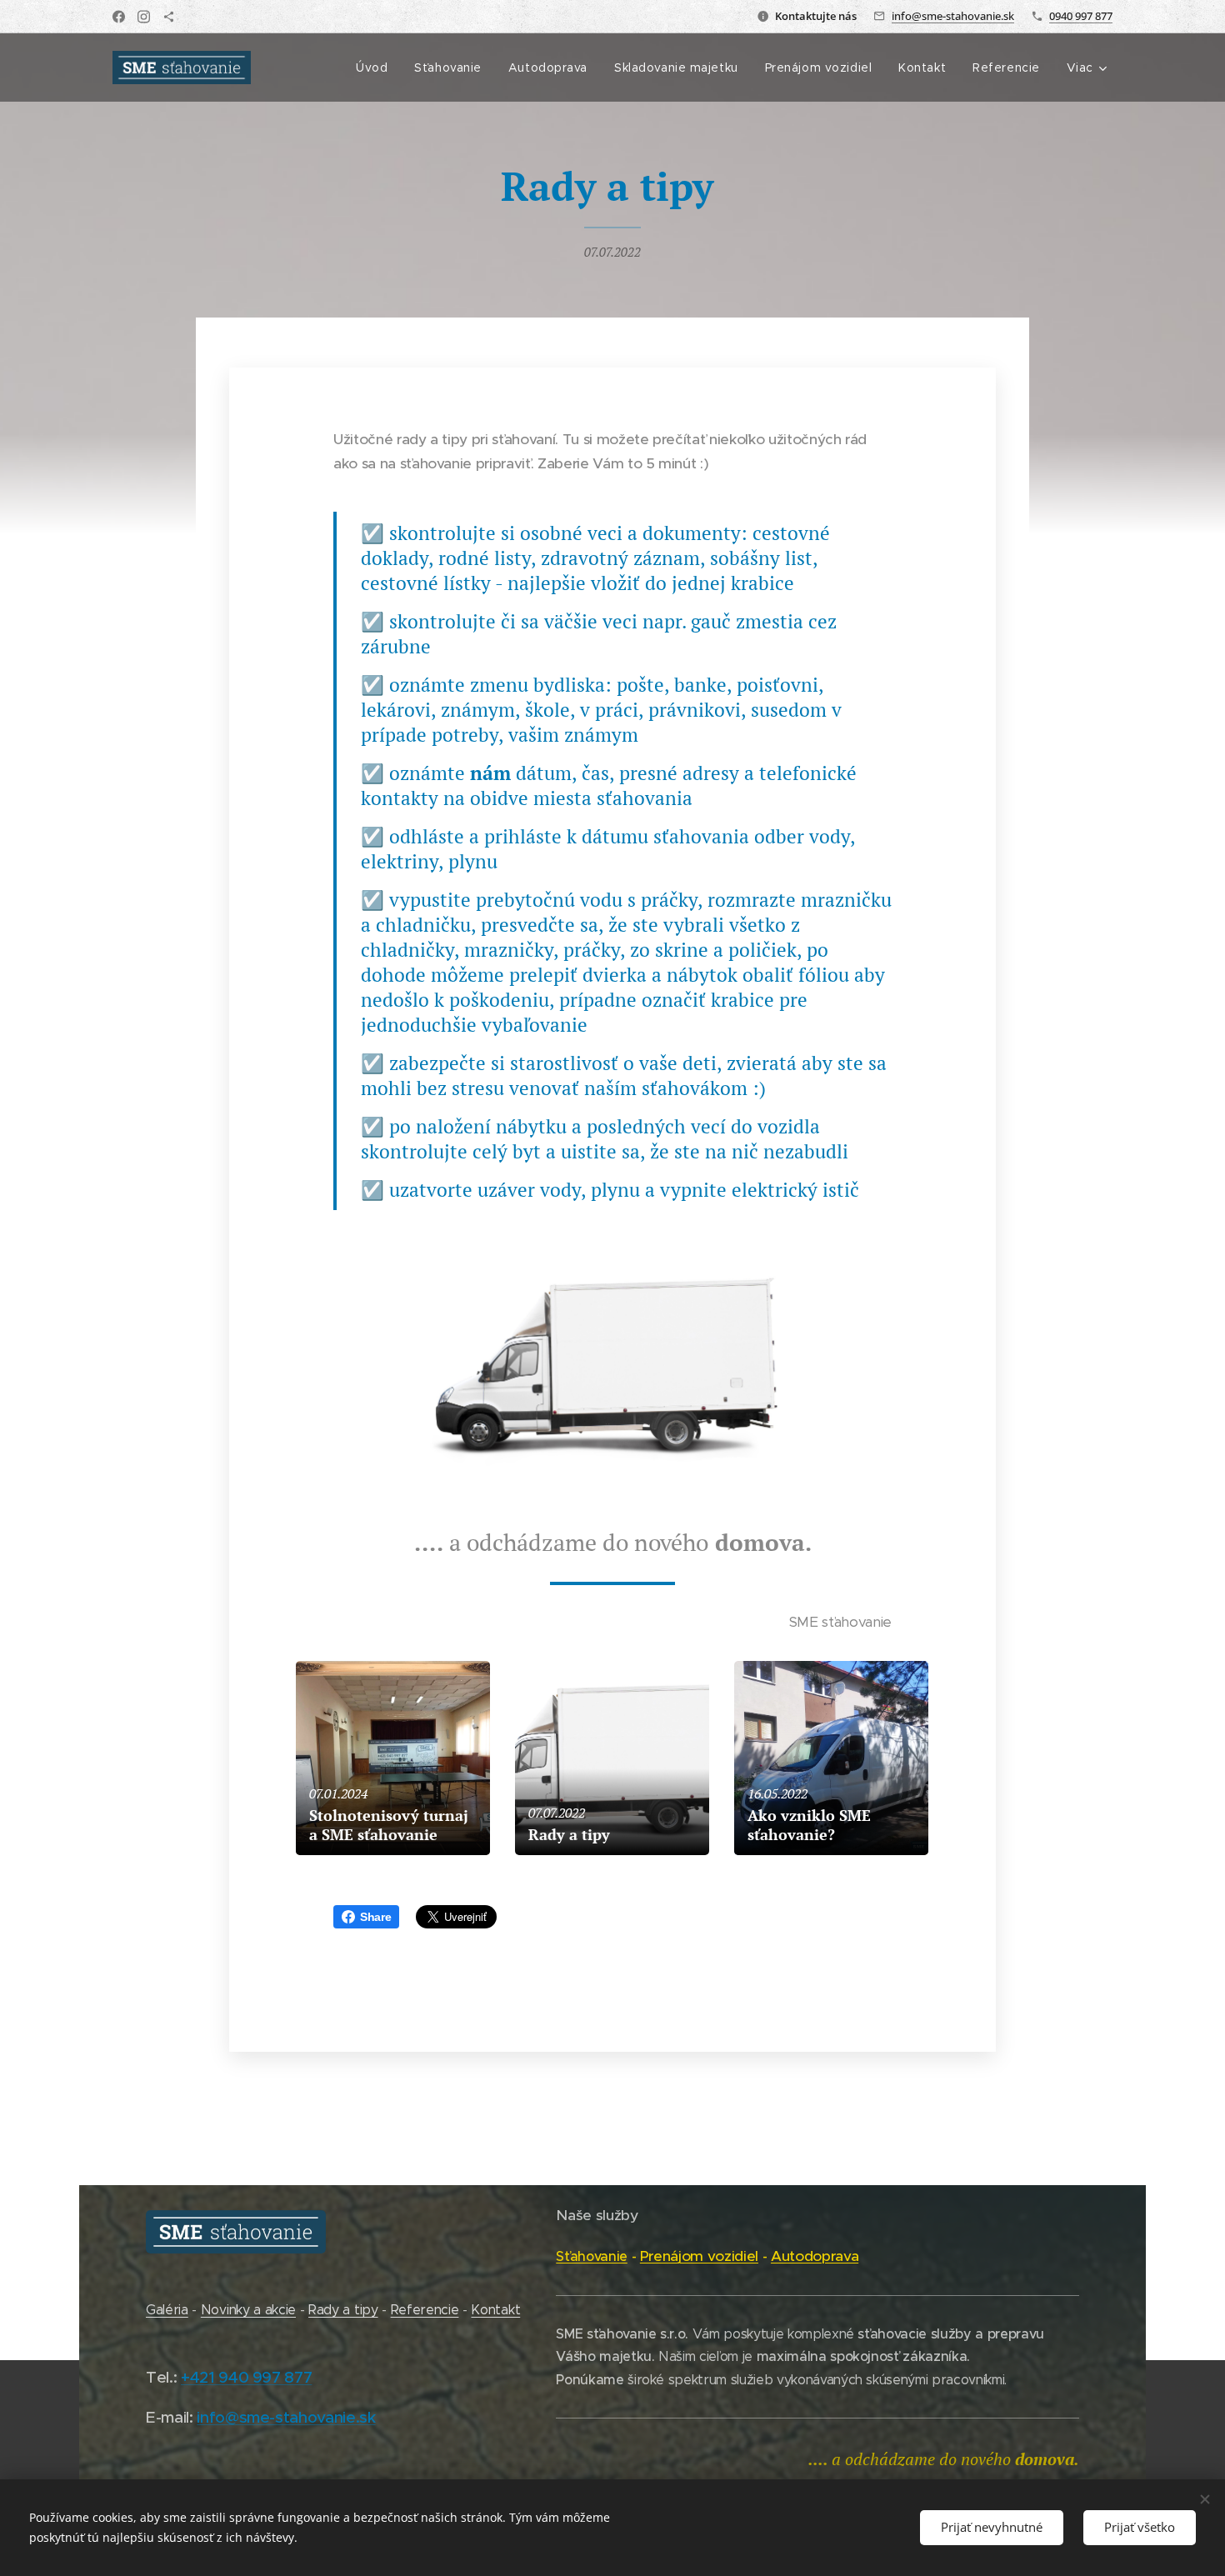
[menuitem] (376, 68)
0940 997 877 (1081, 16)
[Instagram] (144, 17)
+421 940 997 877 (247, 2377)
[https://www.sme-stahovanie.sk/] (169, 17)
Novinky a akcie (248, 2310)
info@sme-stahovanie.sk (953, 16)
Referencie (425, 2310)
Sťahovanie (592, 2256)
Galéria (167, 2310)
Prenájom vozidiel (699, 2256)
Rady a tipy (343, 2310)
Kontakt (495, 2310)
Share (375, 1917)
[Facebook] (119, 17)
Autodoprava (815, 2256)
